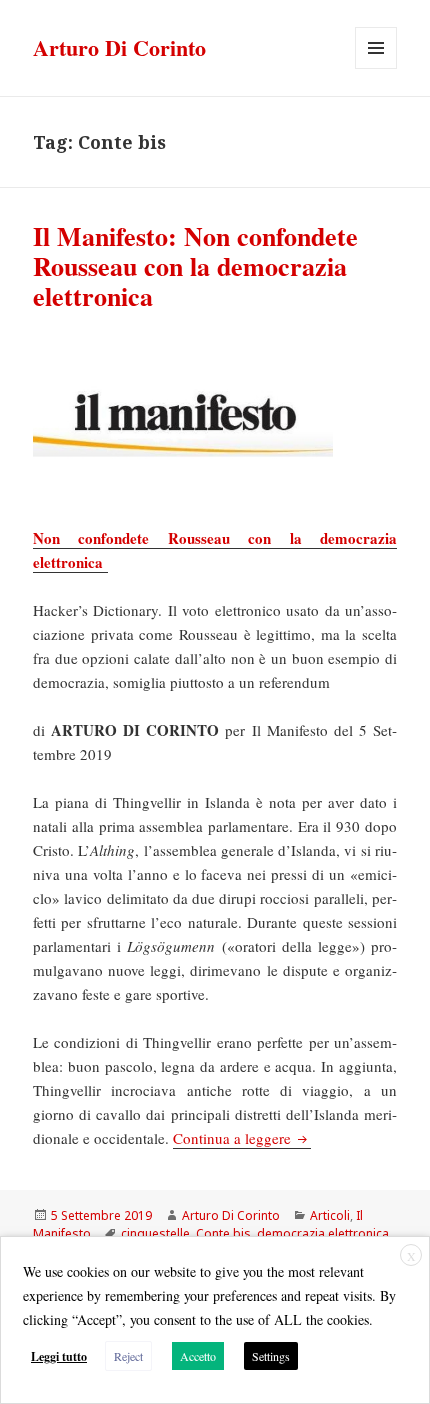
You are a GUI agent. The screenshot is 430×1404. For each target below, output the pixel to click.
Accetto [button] (198, 1356)
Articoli (330, 1215)
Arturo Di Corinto (119, 47)
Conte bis (223, 1233)
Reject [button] (128, 1356)
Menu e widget (376, 68)
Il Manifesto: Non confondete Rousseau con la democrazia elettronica (195, 266)
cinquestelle (155, 1233)
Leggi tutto (59, 1356)
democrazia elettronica (323, 1233)
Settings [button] (271, 1356)
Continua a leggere (242, 1138)
